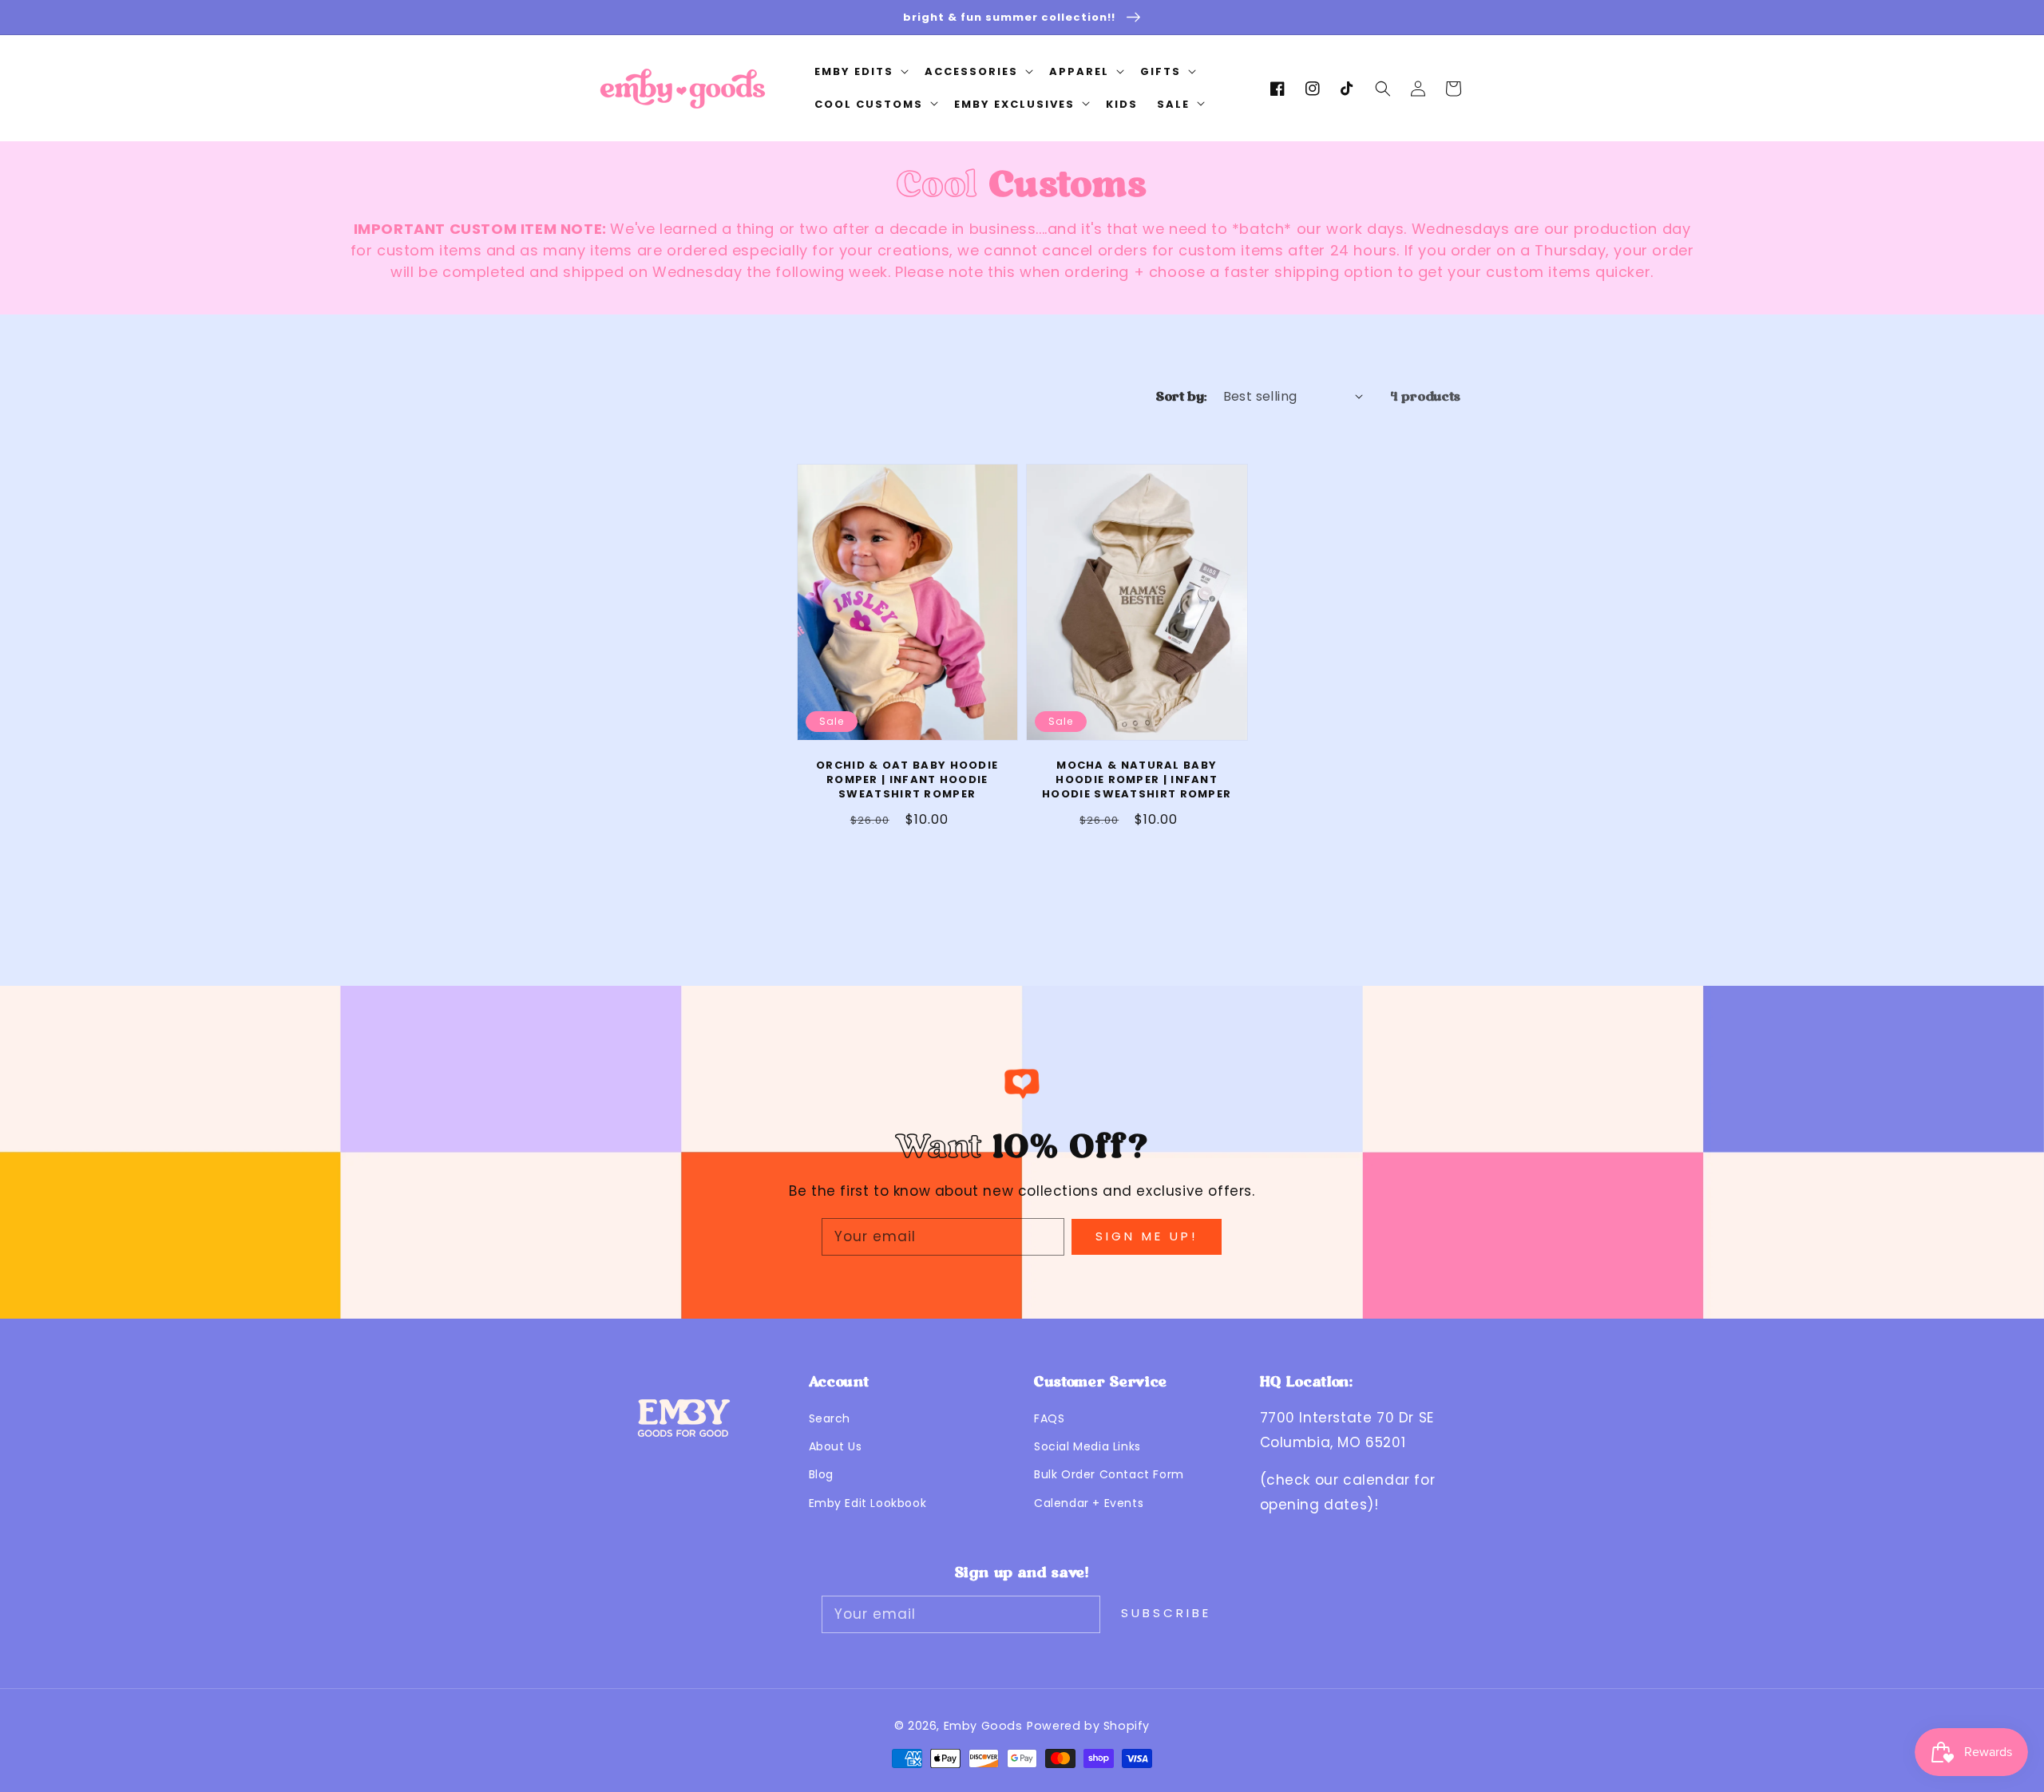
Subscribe (1166, 1613)
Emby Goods (983, 1726)
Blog (821, 1474)
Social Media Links (1087, 1446)
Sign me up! (1147, 1236)
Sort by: (1181, 396)
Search (830, 1418)
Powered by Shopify (1088, 1726)
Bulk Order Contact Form (1109, 1474)
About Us (836, 1446)
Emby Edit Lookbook (868, 1503)
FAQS (1049, 1418)
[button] (1383, 89)
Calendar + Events (1089, 1503)
